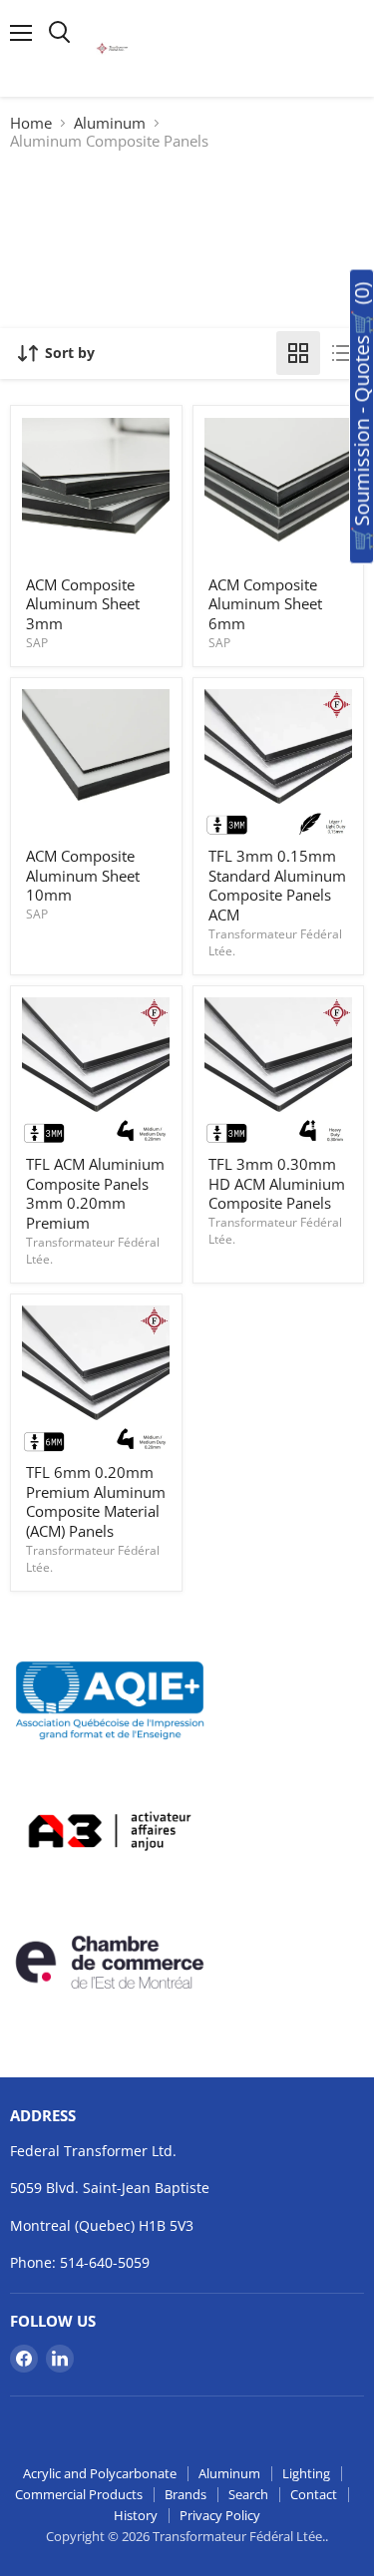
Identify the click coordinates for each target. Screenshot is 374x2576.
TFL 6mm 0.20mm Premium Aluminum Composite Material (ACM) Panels (96, 1501)
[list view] (342, 353)
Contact (314, 2494)
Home (31, 123)
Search (248, 2494)
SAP (37, 643)
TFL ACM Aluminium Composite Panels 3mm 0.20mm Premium (95, 1193)
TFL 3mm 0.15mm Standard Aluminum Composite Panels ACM (277, 885)
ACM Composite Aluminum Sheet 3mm (83, 604)
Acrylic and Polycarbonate (100, 2473)
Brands (186, 2494)
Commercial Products (79, 2494)
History (136, 2515)
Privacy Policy (220, 2515)
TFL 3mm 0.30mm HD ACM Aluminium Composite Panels (277, 1183)
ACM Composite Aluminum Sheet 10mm (83, 875)
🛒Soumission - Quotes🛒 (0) (362, 417)
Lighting (306, 2473)
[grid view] (298, 353)
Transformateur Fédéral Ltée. (275, 942)
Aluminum (110, 123)
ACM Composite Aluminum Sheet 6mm (265, 604)
